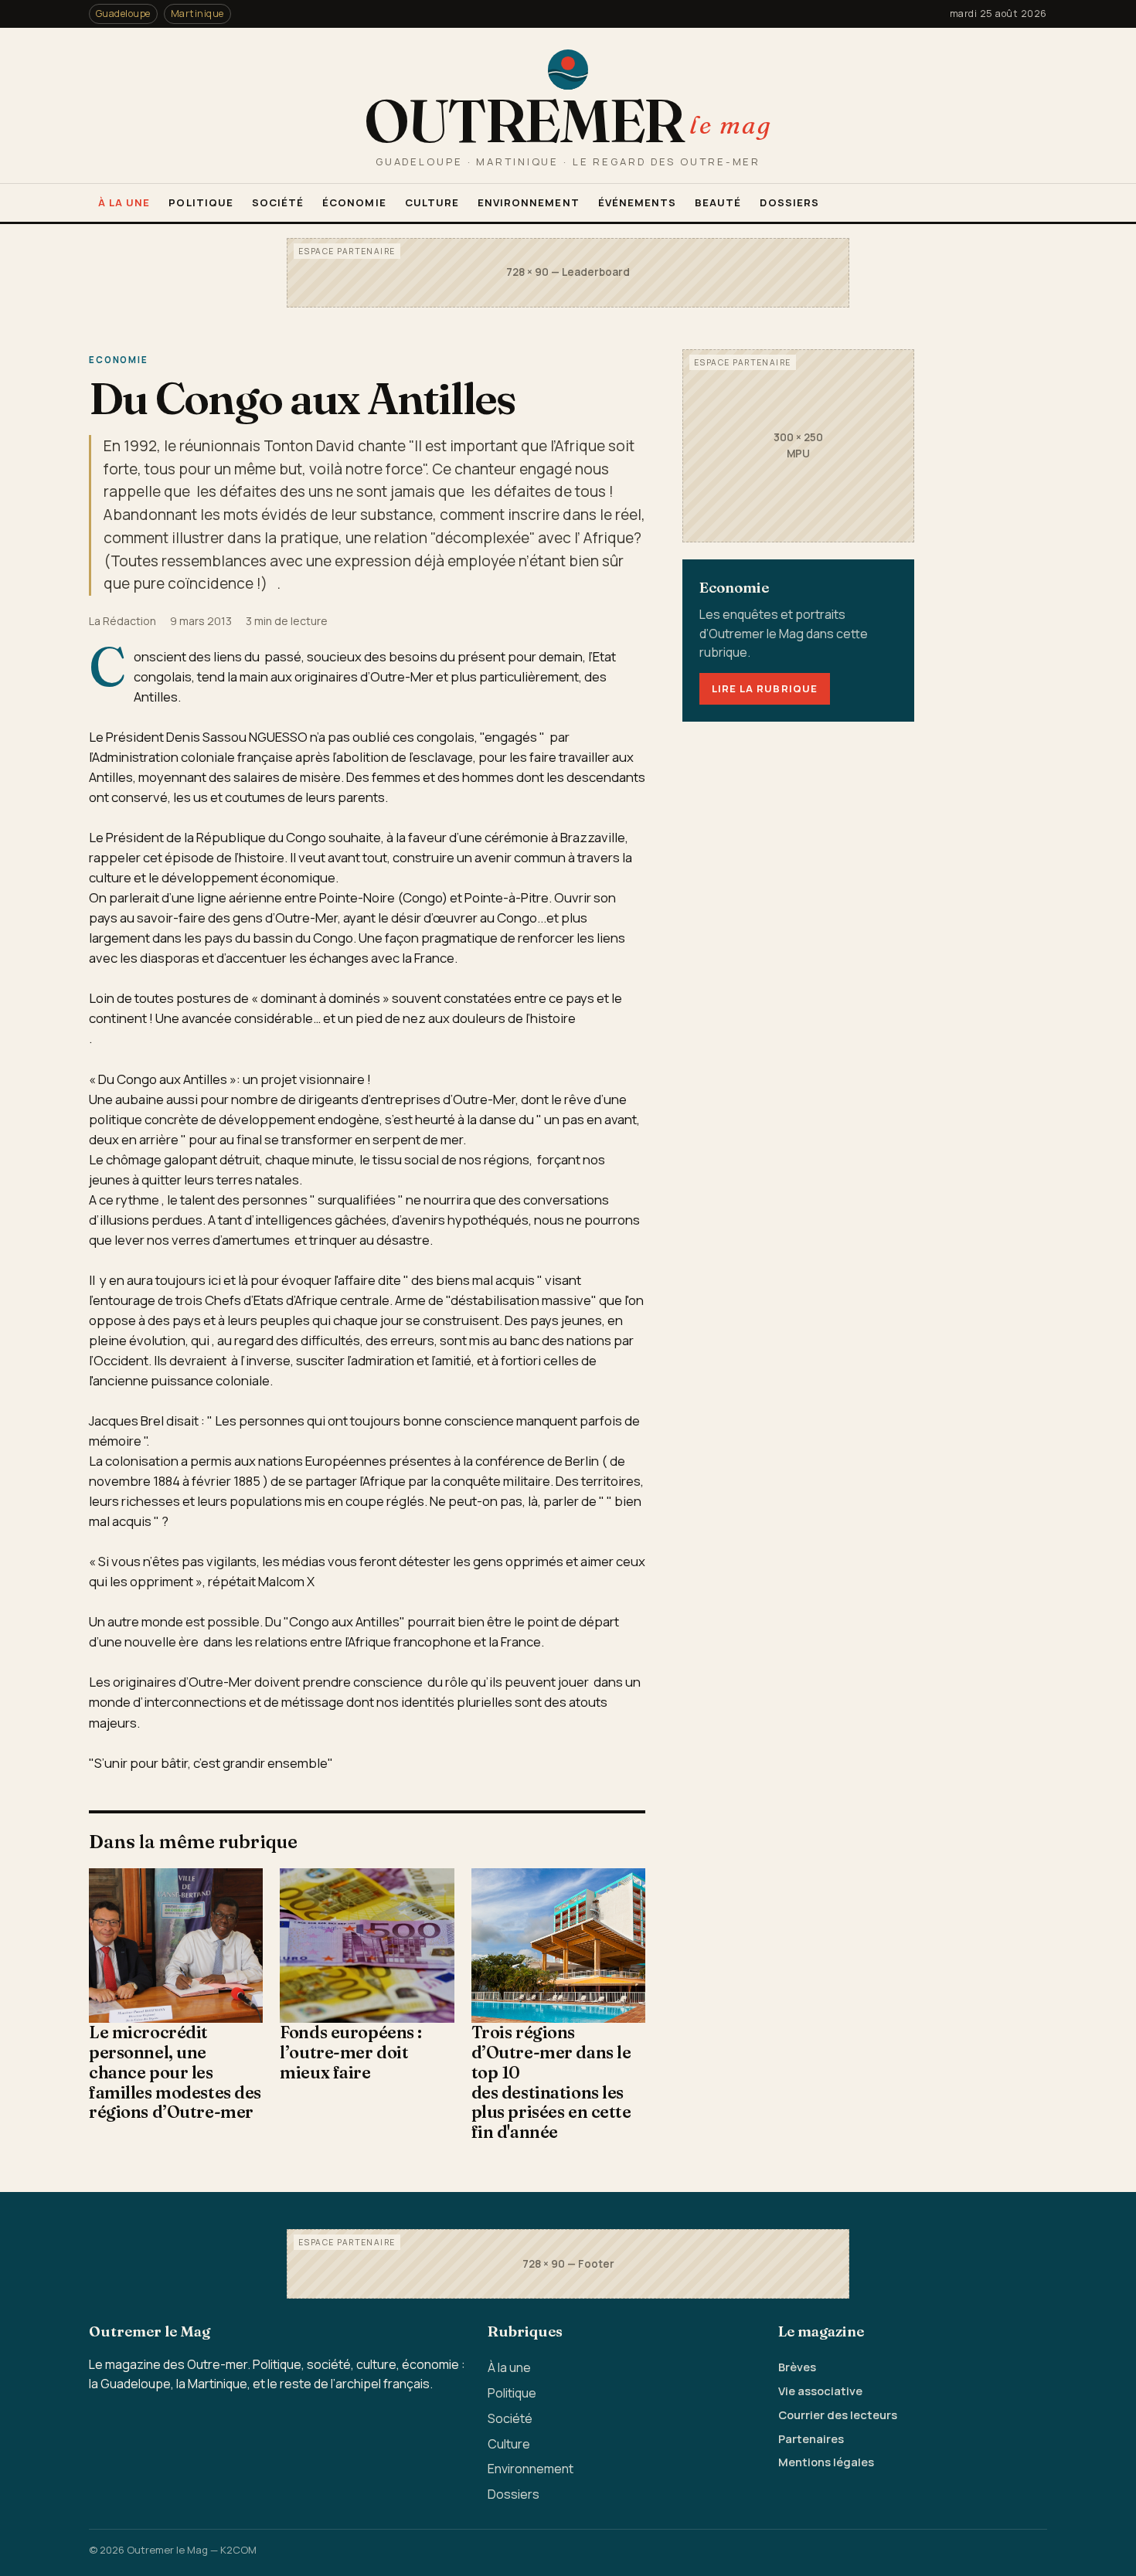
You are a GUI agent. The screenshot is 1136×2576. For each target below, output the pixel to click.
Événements (638, 202)
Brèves (797, 2367)
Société (278, 202)
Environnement (529, 202)
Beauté (718, 202)
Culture (432, 202)
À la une (124, 202)
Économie (354, 202)
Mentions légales (826, 2462)
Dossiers (789, 202)
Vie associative (820, 2391)
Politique (201, 202)
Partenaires (811, 2438)
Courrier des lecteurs (838, 2415)
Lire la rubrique (765, 688)
